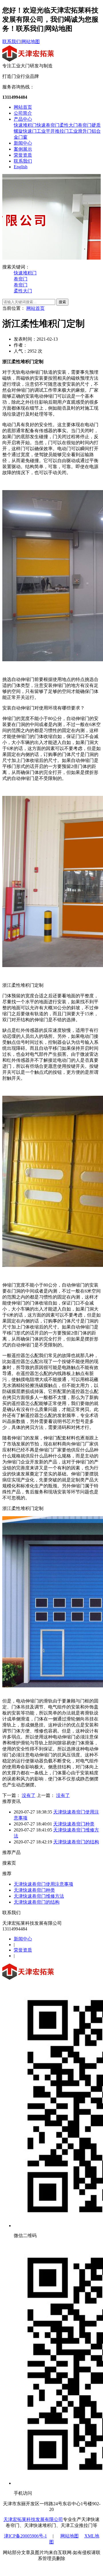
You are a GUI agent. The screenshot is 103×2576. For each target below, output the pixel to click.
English (21, 167)
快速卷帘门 (48, 125)
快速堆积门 (25, 125)
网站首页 (23, 107)
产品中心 (23, 119)
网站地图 (31, 42)
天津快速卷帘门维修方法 (39, 1896)
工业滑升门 (80, 131)
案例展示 (23, 149)
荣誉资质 (23, 155)
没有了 (29, 1795)
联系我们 (11, 42)
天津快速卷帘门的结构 (76, 1842)
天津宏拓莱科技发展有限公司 (33, 2519)
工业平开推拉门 (53, 131)
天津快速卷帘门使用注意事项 (43, 1884)
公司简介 (23, 113)
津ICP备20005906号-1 (25, 2536)
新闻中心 (23, 143)
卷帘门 (85, 125)
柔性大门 (69, 125)
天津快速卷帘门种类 (74, 1824)
